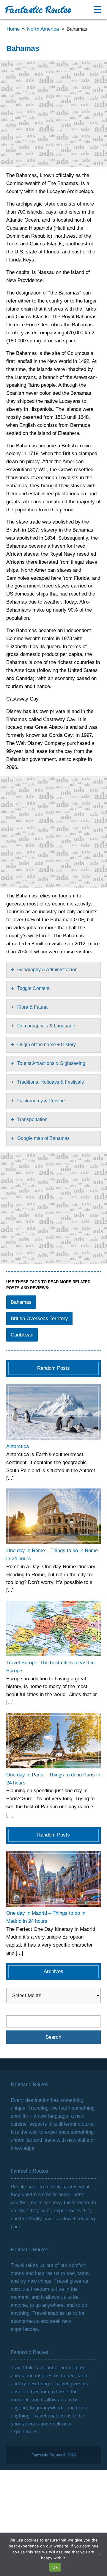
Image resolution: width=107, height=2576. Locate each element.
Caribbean (22, 1335)
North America (43, 29)
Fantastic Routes (38, 11)
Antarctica (18, 1446)
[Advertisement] (53, 114)
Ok (55, 2567)
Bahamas (21, 1302)
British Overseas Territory (39, 1318)
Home (13, 29)
